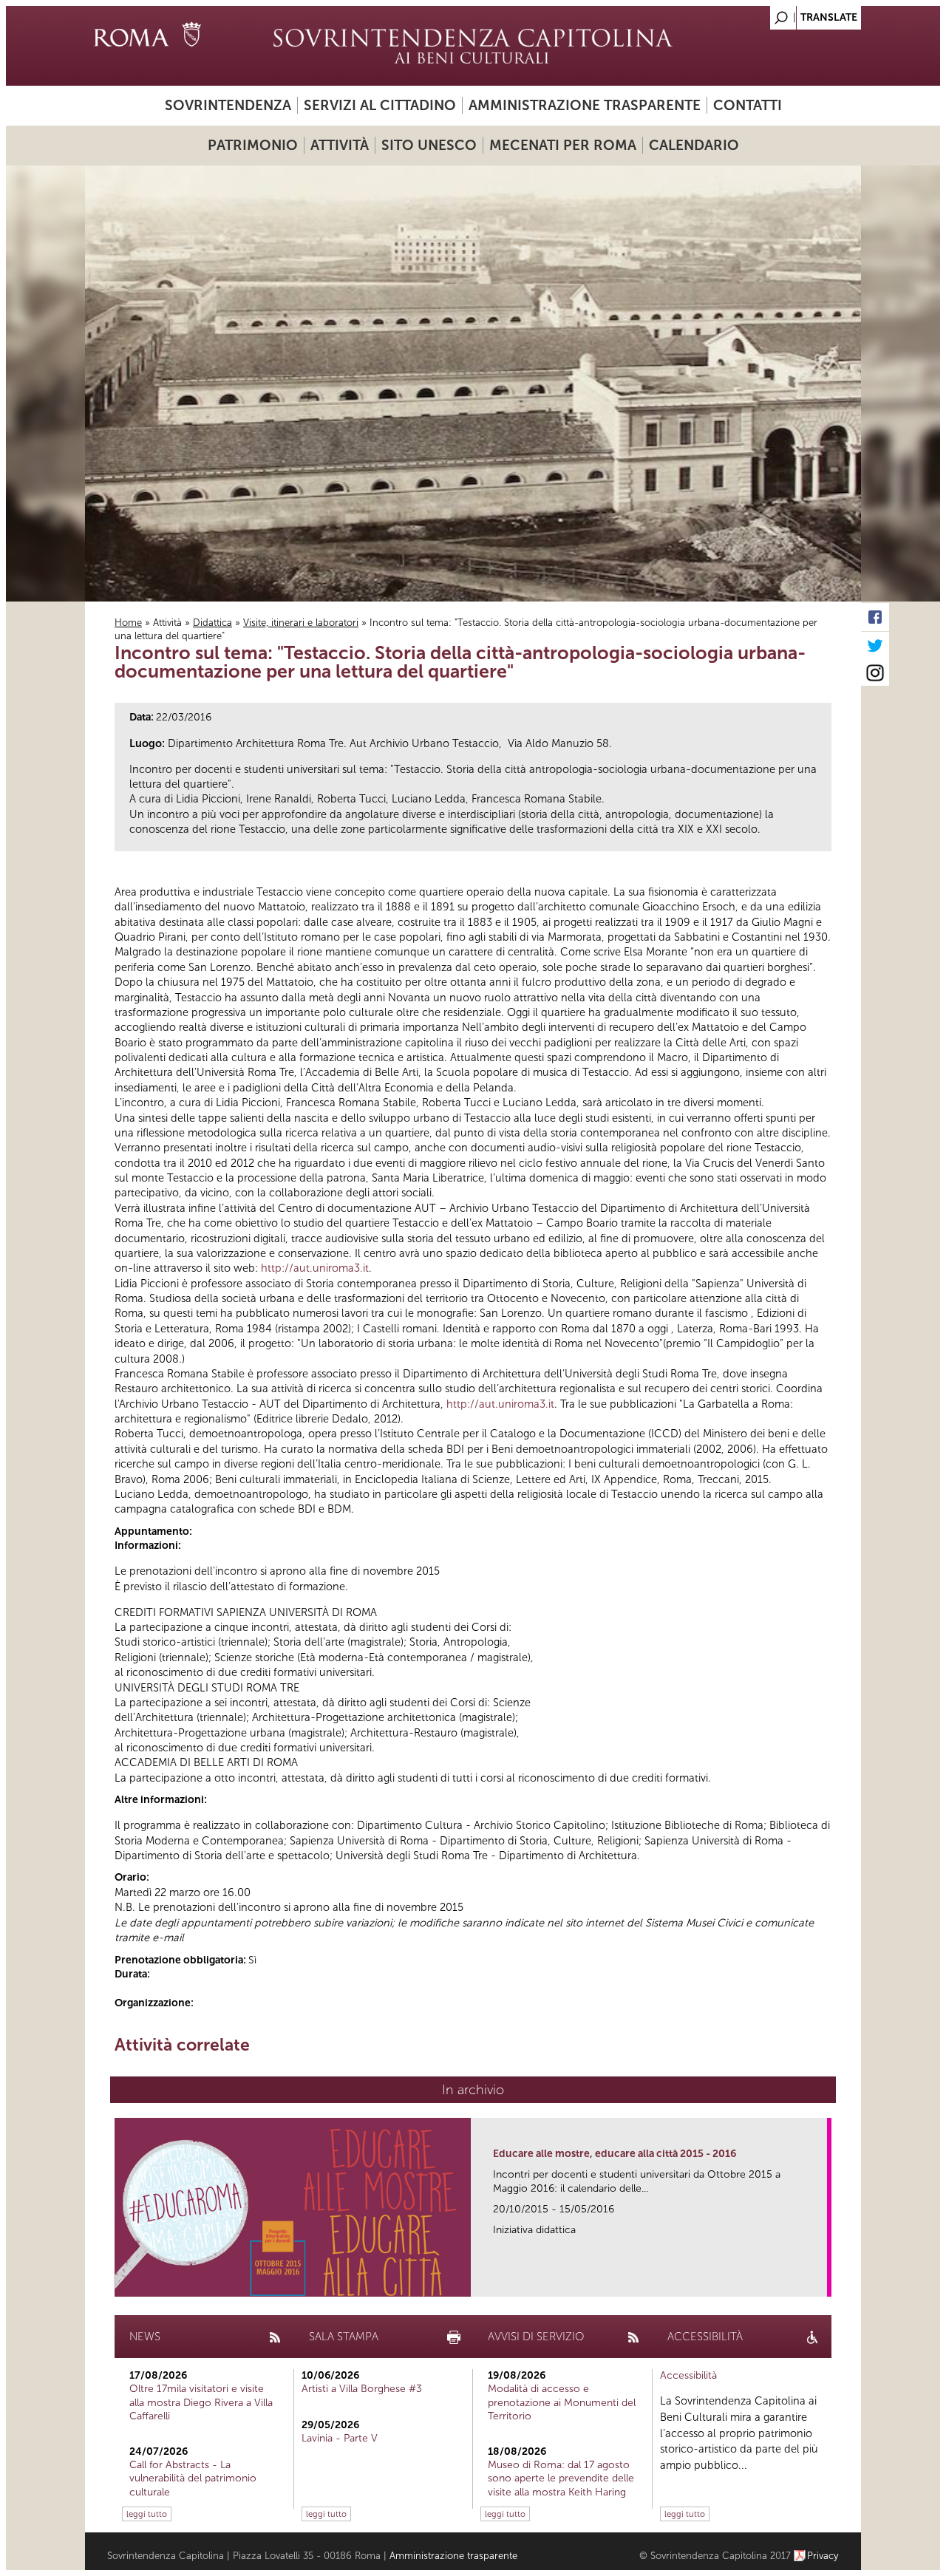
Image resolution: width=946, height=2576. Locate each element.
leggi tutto (147, 2514)
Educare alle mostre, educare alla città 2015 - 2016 (615, 2154)
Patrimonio (253, 145)
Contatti (748, 105)
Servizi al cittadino (380, 105)
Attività (340, 145)
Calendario (694, 145)
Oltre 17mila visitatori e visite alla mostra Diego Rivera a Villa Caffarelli (201, 2402)
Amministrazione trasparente (585, 105)
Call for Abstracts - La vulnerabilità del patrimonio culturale (193, 2478)
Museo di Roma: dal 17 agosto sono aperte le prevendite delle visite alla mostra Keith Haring (561, 2478)
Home (128, 623)
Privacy (823, 2556)
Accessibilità (688, 2375)
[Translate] (813, 14)
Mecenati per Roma (563, 145)
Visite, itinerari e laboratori (301, 623)
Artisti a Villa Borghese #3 (362, 2389)
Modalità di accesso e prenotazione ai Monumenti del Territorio (562, 2402)
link (821, 2281)
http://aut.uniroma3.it (315, 1268)
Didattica (212, 623)
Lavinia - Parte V (340, 2438)
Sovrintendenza (228, 105)
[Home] (473, 46)
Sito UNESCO (429, 145)
